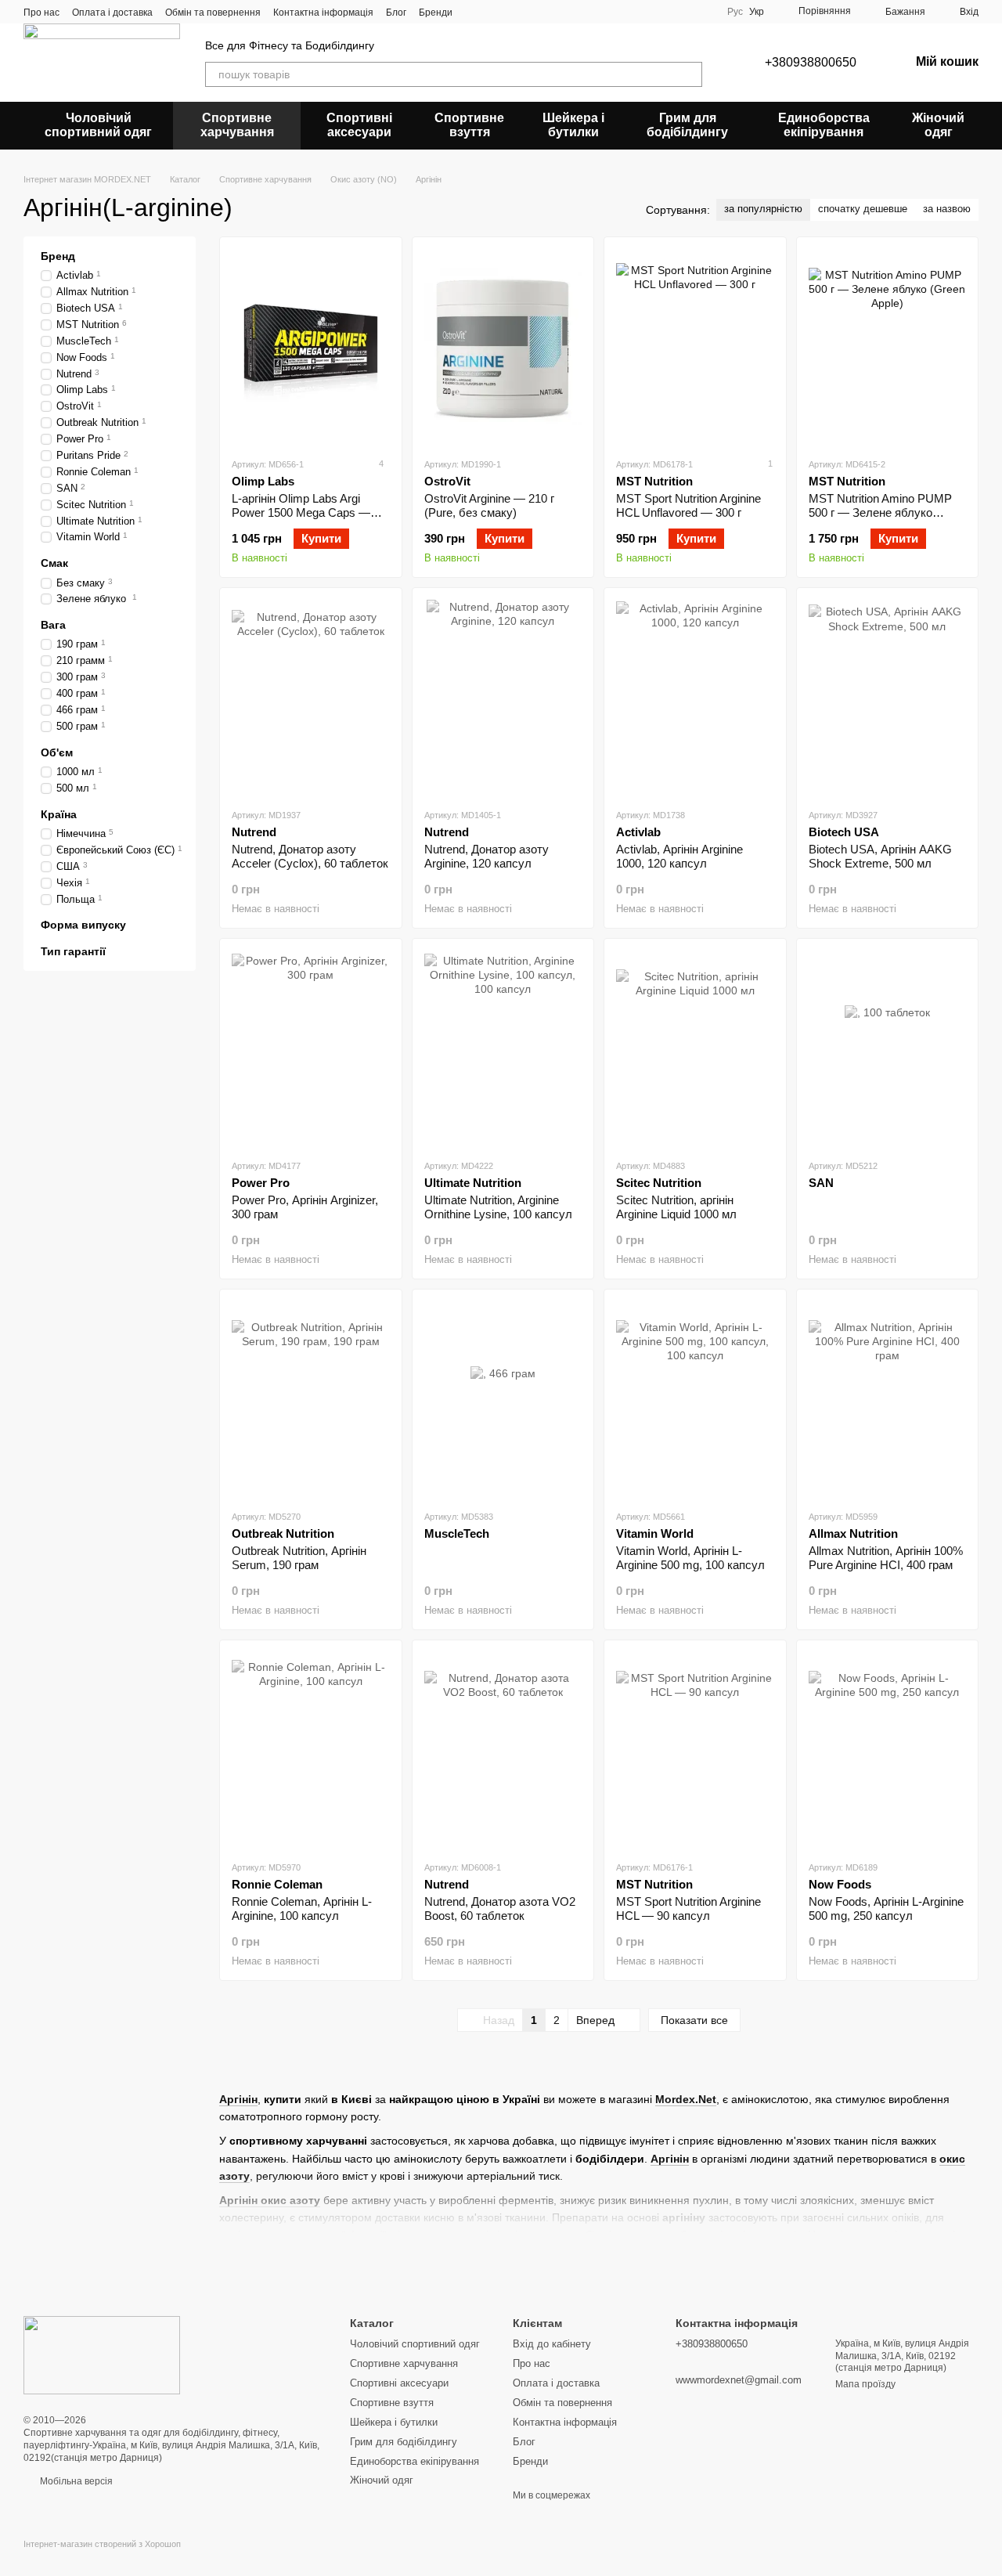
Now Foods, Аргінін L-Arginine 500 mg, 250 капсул (886, 1909)
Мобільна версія (75, 2481)
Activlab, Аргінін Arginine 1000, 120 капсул (679, 856)
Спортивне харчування (237, 125)
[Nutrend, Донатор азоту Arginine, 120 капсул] (503, 698)
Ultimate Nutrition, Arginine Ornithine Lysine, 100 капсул (498, 1207)
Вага (53, 625)
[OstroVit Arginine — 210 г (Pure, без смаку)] (503, 347)
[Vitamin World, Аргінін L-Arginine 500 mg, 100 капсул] (695, 1399)
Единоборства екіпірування (824, 125)
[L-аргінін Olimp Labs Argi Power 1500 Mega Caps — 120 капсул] (311, 347)
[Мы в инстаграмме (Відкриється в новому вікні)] (493, 12)
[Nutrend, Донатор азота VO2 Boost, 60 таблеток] (503, 1750)
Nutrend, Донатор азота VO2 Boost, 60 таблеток (500, 1909)
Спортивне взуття (469, 125)
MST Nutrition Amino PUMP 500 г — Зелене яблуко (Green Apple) (880, 512)
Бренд (58, 256)
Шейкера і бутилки (573, 125)
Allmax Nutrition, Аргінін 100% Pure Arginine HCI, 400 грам (886, 1558)
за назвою (947, 209)
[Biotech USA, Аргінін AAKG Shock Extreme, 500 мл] (888, 698)
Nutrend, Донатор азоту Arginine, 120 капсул (487, 856)
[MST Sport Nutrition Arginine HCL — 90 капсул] (695, 1750)
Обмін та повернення (213, 13)
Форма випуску (83, 925)
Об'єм (57, 752)
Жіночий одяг (938, 125)
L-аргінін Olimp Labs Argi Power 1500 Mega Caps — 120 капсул (301, 512)
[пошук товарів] (690, 74)
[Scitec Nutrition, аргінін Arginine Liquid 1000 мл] (695, 1048)
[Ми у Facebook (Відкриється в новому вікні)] (474, 12)
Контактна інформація (323, 13)
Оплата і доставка (112, 13)
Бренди (436, 13)
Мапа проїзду (865, 2384)
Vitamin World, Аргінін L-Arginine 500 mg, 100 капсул (690, 1558)
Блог (396, 13)
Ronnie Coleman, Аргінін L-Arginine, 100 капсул (302, 1909)
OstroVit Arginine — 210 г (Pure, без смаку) (489, 505)
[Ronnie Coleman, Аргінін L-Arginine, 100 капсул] (311, 1750)
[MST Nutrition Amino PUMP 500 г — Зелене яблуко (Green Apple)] (888, 347)
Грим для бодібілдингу (687, 125)
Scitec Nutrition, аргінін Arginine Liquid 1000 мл (676, 1207)
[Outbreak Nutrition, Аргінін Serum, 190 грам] (311, 1399)
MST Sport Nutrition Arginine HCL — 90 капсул (688, 1909)
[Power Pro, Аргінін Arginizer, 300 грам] (311, 1048)
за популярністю (763, 209)
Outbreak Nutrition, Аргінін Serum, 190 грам (299, 1558)
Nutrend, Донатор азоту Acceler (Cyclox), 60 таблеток (310, 856)
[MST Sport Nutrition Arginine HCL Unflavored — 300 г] (695, 347)
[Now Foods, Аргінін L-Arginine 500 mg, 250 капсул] (888, 1750)
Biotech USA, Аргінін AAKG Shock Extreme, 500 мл (880, 856)
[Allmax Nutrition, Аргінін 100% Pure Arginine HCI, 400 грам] (888, 1399)
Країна (59, 814)
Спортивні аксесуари (359, 125)
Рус (735, 12)
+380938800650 (811, 62)
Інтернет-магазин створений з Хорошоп (102, 2544)
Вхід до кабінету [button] (552, 2344)
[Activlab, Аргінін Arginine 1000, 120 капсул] (695, 698)
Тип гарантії (73, 951)
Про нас (41, 13)
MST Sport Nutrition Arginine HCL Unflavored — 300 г (688, 505)
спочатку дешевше (863, 209)
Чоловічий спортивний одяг (98, 125)
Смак (54, 563)
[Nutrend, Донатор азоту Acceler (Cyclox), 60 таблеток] (311, 698)
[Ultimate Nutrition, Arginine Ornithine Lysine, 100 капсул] (503, 1048)
